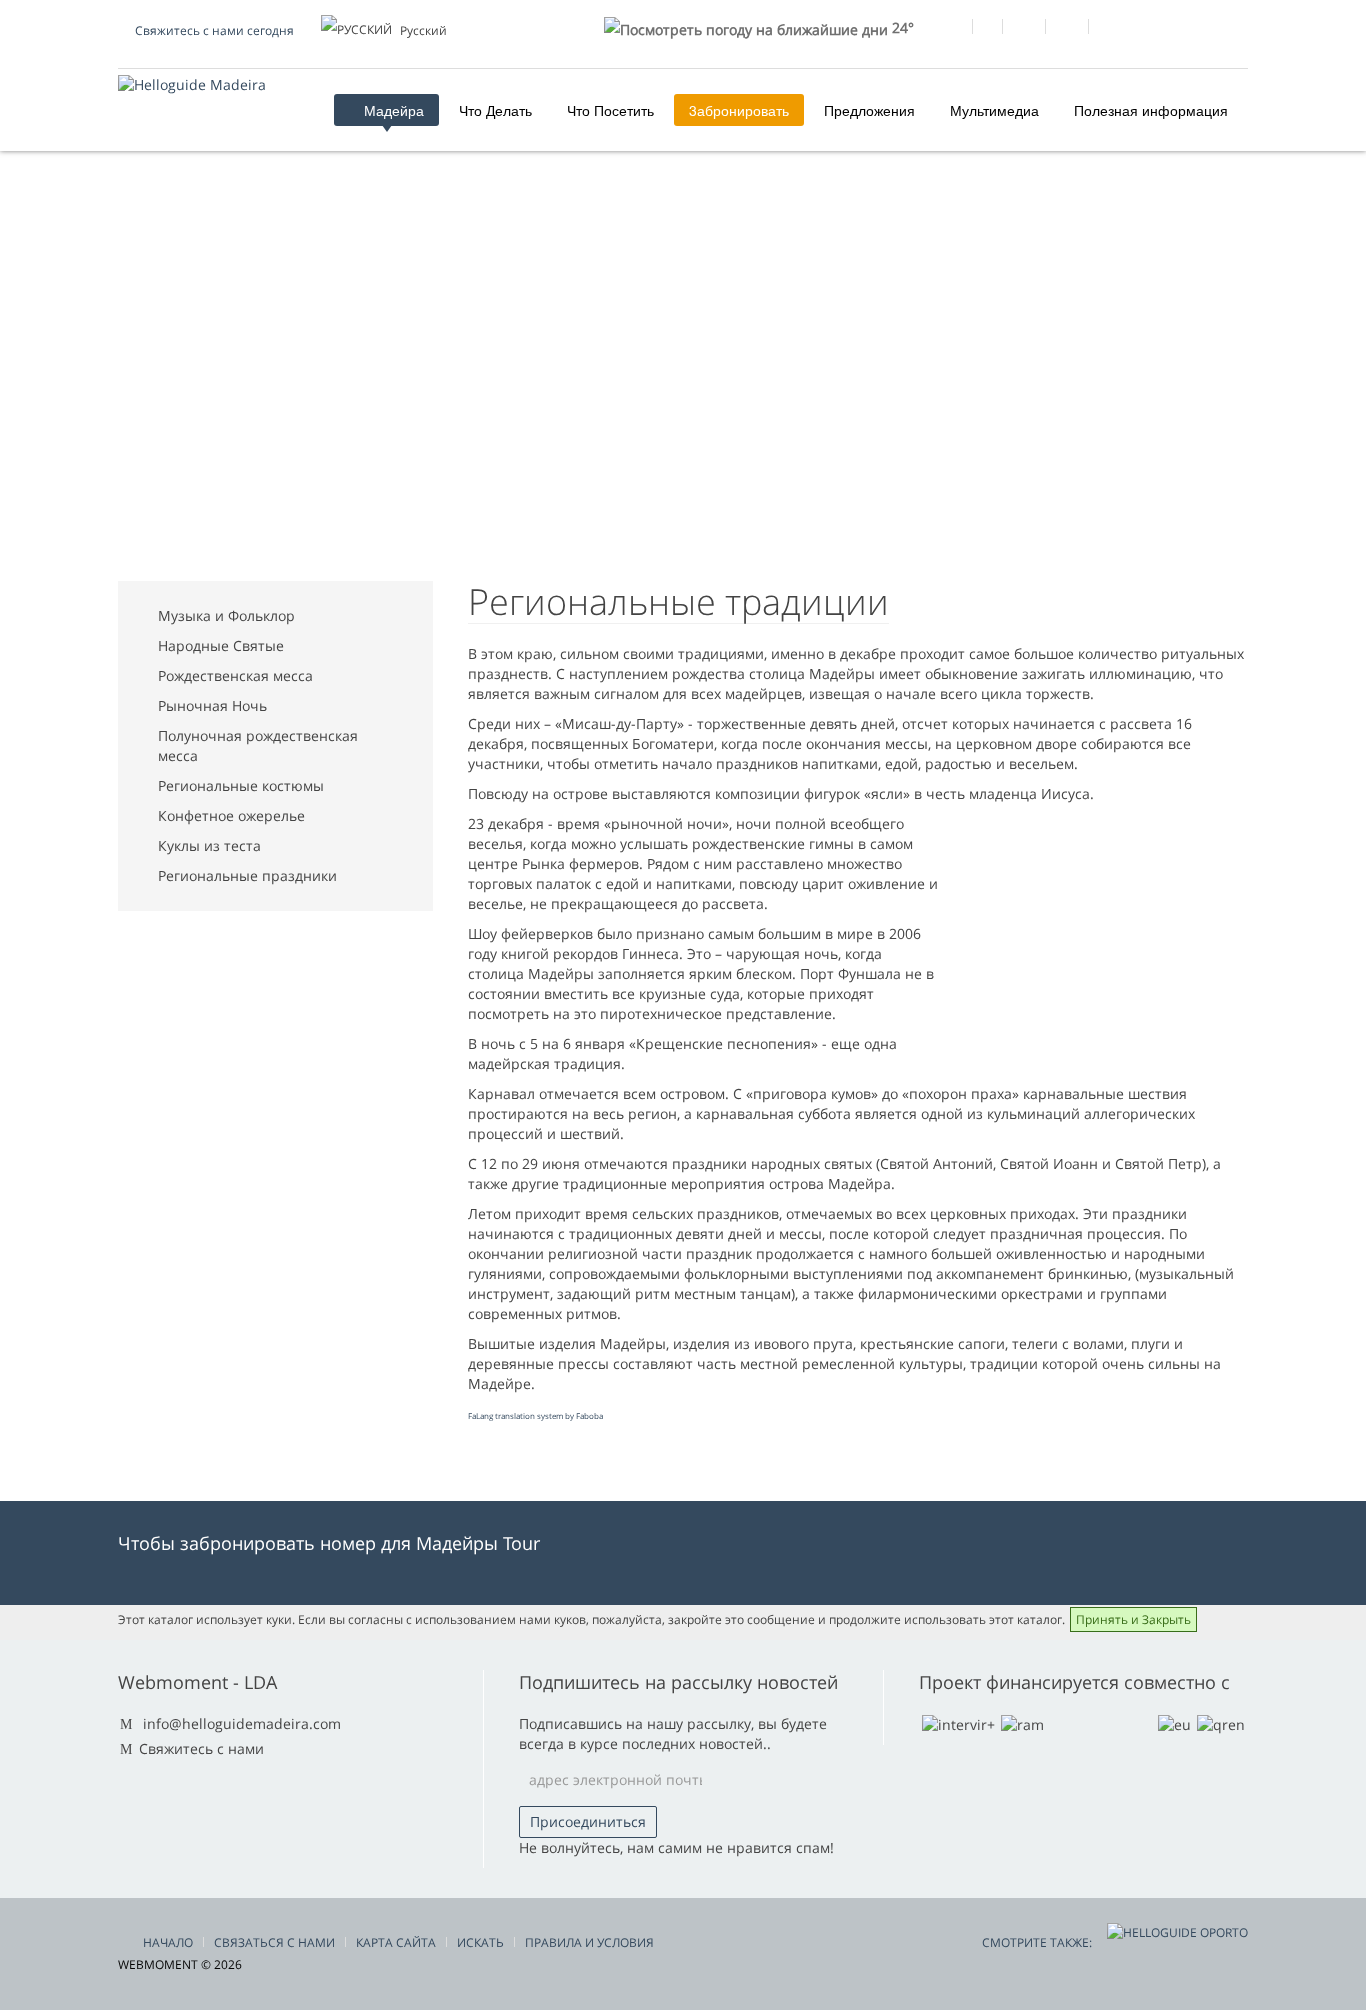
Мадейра (392, 110)
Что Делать (495, 110)
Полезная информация (1151, 110)
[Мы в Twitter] (1023, 29)
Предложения (869, 110)
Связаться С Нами (274, 1942)
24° (901, 27)
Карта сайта (396, 1942)
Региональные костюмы (241, 785)
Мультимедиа (994, 110)
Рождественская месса (235, 675)
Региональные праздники (247, 875)
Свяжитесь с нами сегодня (214, 30)
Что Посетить (610, 110)
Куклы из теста (209, 845)
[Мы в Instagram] (1066, 29)
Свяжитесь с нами (201, 1748)
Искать (480, 1942)
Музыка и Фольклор (226, 615)
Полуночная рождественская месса (258, 745)
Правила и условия (589, 1942)
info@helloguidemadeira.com (242, 1723)
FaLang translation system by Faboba (535, 1415)
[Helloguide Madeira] (192, 84)
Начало (168, 1942)
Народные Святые (221, 645)
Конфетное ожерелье (231, 815)
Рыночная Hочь (212, 705)
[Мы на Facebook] (950, 29)
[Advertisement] (683, 391)
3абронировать (739, 110)
